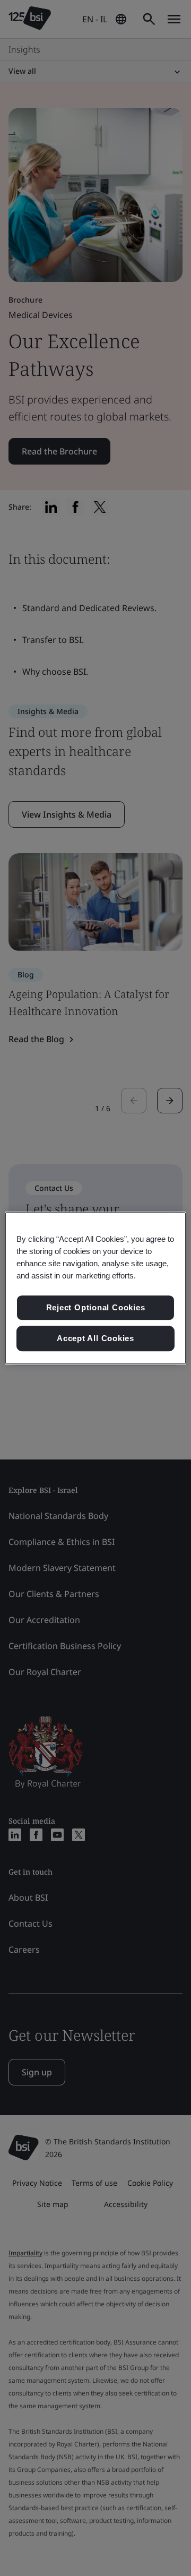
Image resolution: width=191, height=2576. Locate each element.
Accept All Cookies (95, 1338)
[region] (95, 1288)
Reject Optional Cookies (96, 1308)
